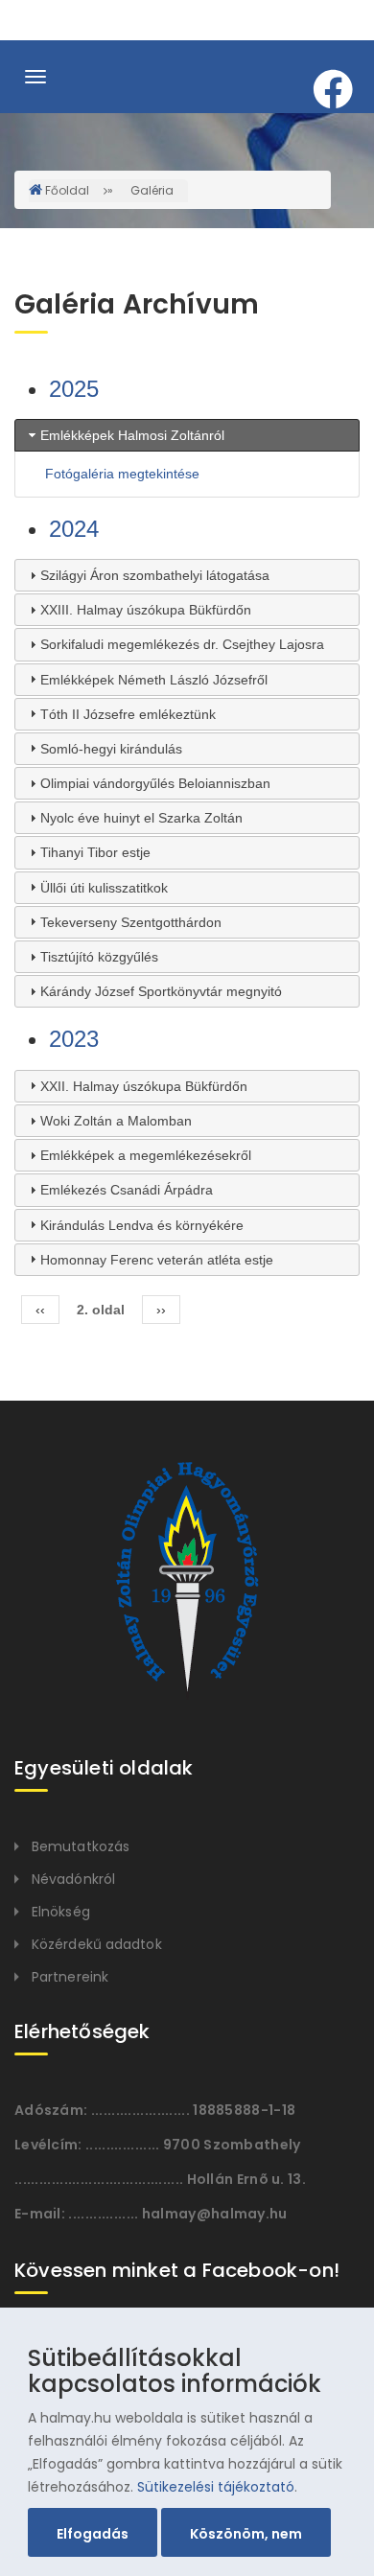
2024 (74, 529)
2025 (74, 389)
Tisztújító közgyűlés (99, 957)
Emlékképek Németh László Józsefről (154, 680)
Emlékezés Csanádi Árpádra (127, 1190)
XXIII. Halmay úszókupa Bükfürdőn (146, 610)
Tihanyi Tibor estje (95, 852)
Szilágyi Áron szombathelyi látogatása (155, 575)
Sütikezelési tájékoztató (216, 2487)
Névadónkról (73, 1879)
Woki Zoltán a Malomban (116, 1121)
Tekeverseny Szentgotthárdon (131, 922)
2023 (74, 1039)
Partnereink (70, 1977)
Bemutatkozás (81, 1846)
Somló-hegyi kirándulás (111, 749)
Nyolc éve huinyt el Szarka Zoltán (141, 818)
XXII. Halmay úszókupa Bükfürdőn (144, 1086)
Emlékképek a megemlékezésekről (146, 1155)
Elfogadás (93, 2534)
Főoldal (67, 190)
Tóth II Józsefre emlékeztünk (128, 714)
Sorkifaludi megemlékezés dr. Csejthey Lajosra (182, 644)
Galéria (152, 190)
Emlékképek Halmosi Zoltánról (132, 435)
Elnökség (61, 1912)
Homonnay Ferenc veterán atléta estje (157, 1260)
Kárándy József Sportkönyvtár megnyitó (161, 991)
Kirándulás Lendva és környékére (142, 1225)
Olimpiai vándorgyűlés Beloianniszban (155, 783)
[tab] (187, 435)
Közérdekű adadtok (97, 1944)
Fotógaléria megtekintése (122, 474)
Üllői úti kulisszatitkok (104, 888)
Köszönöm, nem (246, 2534)
